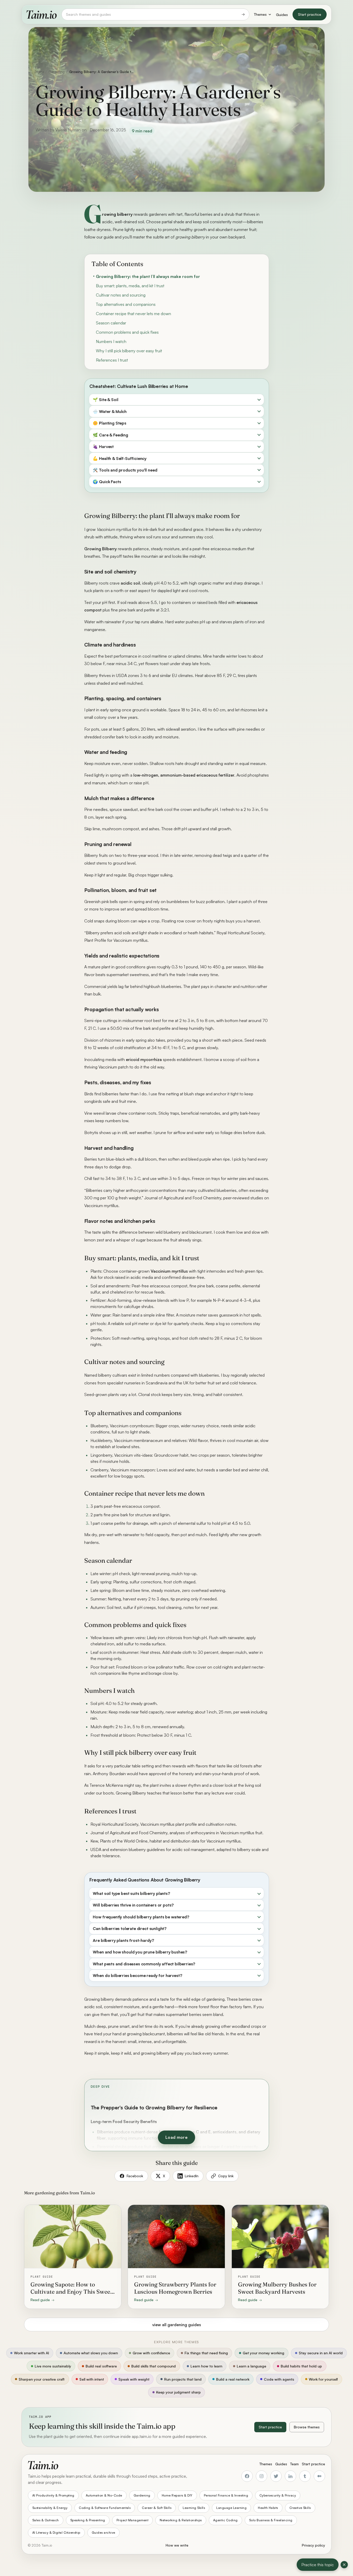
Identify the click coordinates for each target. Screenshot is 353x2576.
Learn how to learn (206, 2366)
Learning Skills (194, 2508)
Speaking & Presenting (88, 2520)
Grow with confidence (151, 2353)
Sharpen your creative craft (42, 2379)
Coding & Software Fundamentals (105, 2508)
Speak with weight (134, 2379)
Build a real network (233, 2379)
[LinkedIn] (290, 2476)
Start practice (310, 14)
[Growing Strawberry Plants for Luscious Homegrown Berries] (176, 2257)
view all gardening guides (177, 2325)
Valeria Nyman (68, 130)
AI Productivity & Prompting (53, 2495)
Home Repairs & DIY (177, 2495)
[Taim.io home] (42, 14)
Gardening (57, 72)
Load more (177, 2137)
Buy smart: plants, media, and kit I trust (130, 286)
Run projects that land (183, 2379)
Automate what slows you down (91, 2353)
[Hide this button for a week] (344, 2565)
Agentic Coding (225, 2520)
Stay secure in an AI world (321, 2353)
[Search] (243, 14)
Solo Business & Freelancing (271, 2520)
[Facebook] (247, 2476)
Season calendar (111, 323)
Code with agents (279, 2379)
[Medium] (319, 2476)
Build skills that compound (154, 2366)
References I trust (112, 360)
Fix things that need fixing (206, 2353)
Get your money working (263, 2353)
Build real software (101, 2366)
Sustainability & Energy (50, 2508)
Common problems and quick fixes (127, 332)
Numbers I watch (111, 341)
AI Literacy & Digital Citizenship (56, 2533)
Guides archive (103, 2533)
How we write (177, 2545)
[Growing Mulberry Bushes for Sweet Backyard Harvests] (280, 2257)
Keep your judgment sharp (178, 2392)
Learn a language (251, 2366)
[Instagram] (262, 2476)
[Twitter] (276, 2476)
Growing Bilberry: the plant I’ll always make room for (148, 276)
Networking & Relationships (181, 2520)
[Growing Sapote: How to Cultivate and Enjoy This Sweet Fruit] (73, 2257)
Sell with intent (92, 2379)
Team (294, 2464)
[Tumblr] (305, 2476)
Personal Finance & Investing (226, 2495)
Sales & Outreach (46, 2520)
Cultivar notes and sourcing (121, 295)
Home (40, 72)
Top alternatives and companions (126, 304)
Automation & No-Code (104, 2495)
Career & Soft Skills (157, 2508)
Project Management (133, 2520)
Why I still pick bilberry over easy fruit (129, 351)
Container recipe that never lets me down (133, 314)
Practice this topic (318, 2565)
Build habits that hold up (301, 2366)
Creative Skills (300, 2508)
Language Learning (231, 2508)
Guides (282, 15)
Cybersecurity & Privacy (278, 2495)
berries (206, 214)
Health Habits (268, 2508)
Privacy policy (313, 2545)
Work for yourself (323, 2379)
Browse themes (307, 2427)
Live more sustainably (53, 2366)
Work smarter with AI (32, 2353)
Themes (260, 14)
